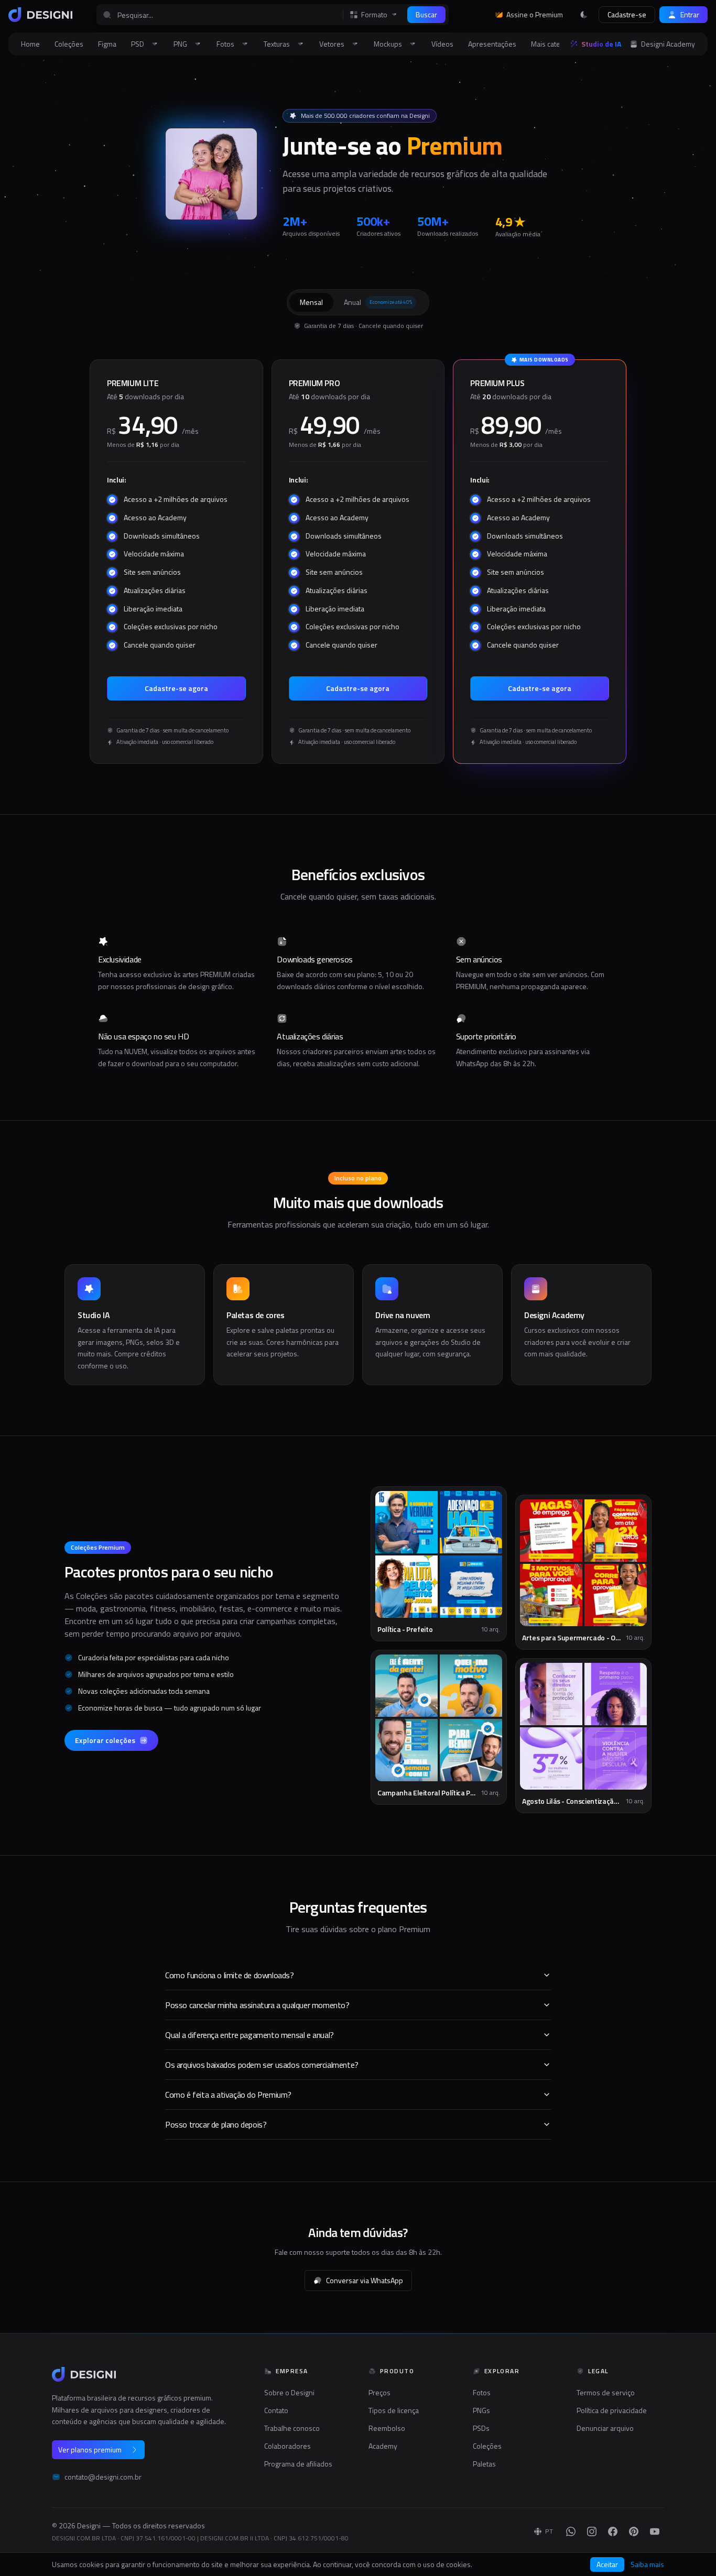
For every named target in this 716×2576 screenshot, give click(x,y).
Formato (374, 15)
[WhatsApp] (571, 2531)
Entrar (690, 14)
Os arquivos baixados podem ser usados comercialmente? (262, 2065)
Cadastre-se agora (176, 688)
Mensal (311, 302)
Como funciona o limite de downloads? (230, 1975)
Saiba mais (647, 2564)
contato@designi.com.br (103, 2477)
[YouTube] (655, 2531)
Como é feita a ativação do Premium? (228, 2095)
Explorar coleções (105, 1740)
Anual (378, 302)
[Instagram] (592, 2531)
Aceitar (607, 2564)
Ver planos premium (90, 2449)
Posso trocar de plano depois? (216, 2124)
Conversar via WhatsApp (365, 2280)
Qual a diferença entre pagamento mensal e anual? (249, 2035)
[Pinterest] (634, 2531)
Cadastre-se (627, 14)
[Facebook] (613, 2531)
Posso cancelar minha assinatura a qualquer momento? (257, 2005)
